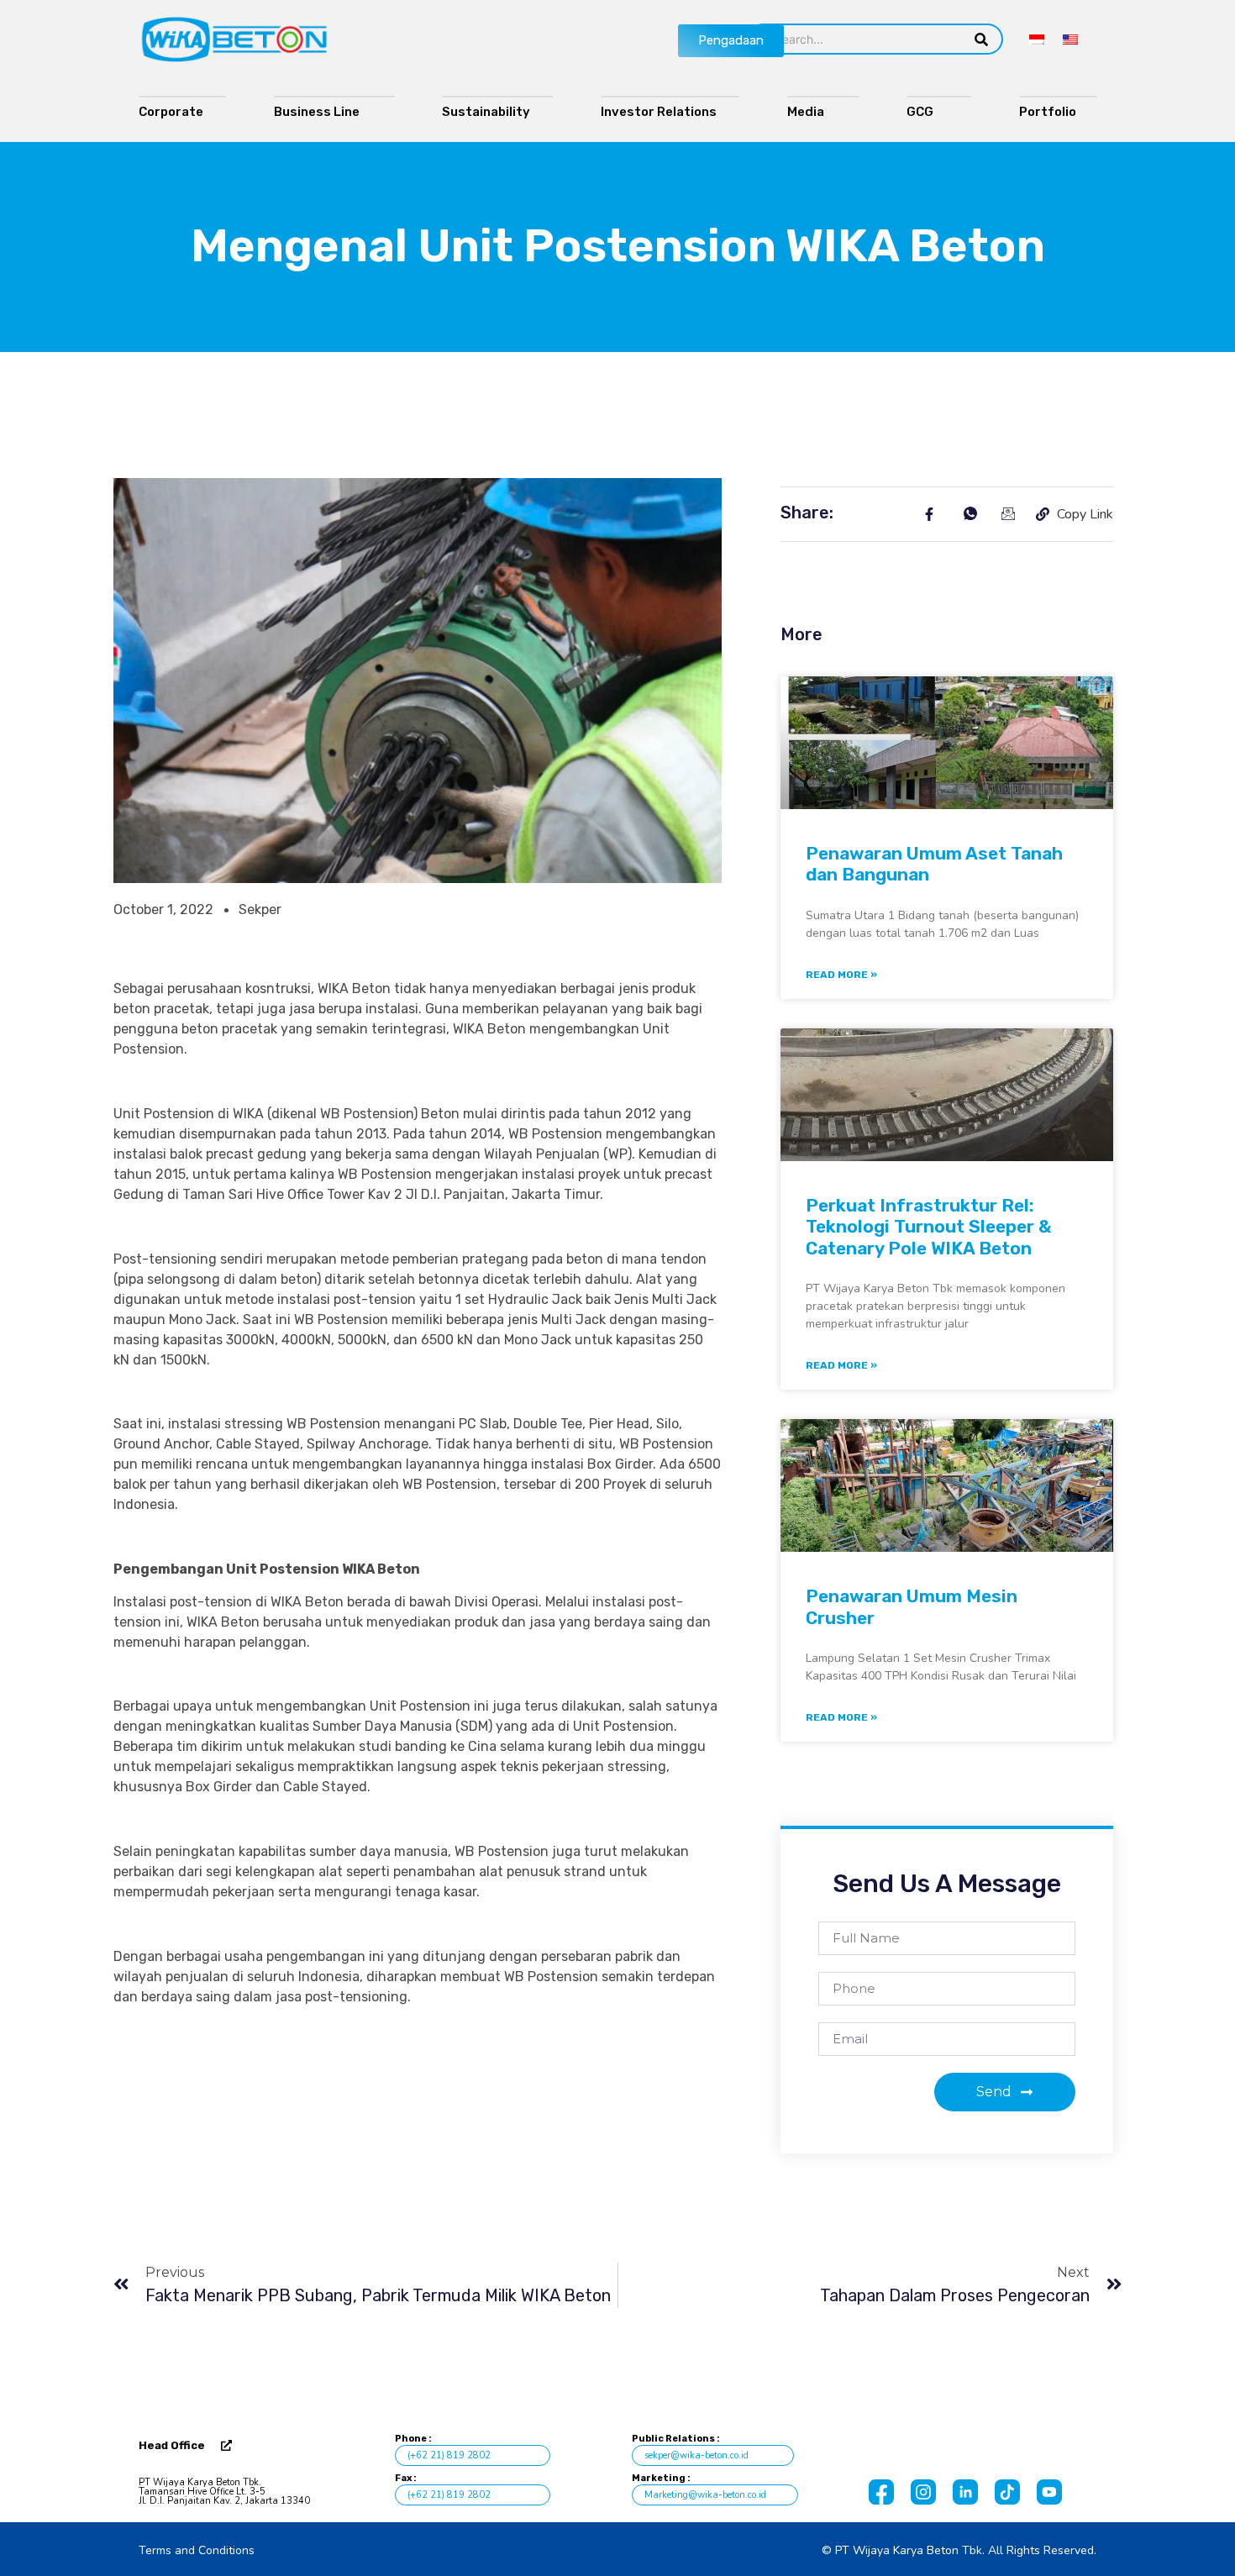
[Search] (982, 39)
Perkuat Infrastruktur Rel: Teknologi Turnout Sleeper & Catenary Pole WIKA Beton (928, 1226)
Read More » (841, 975)
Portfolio (1051, 112)
